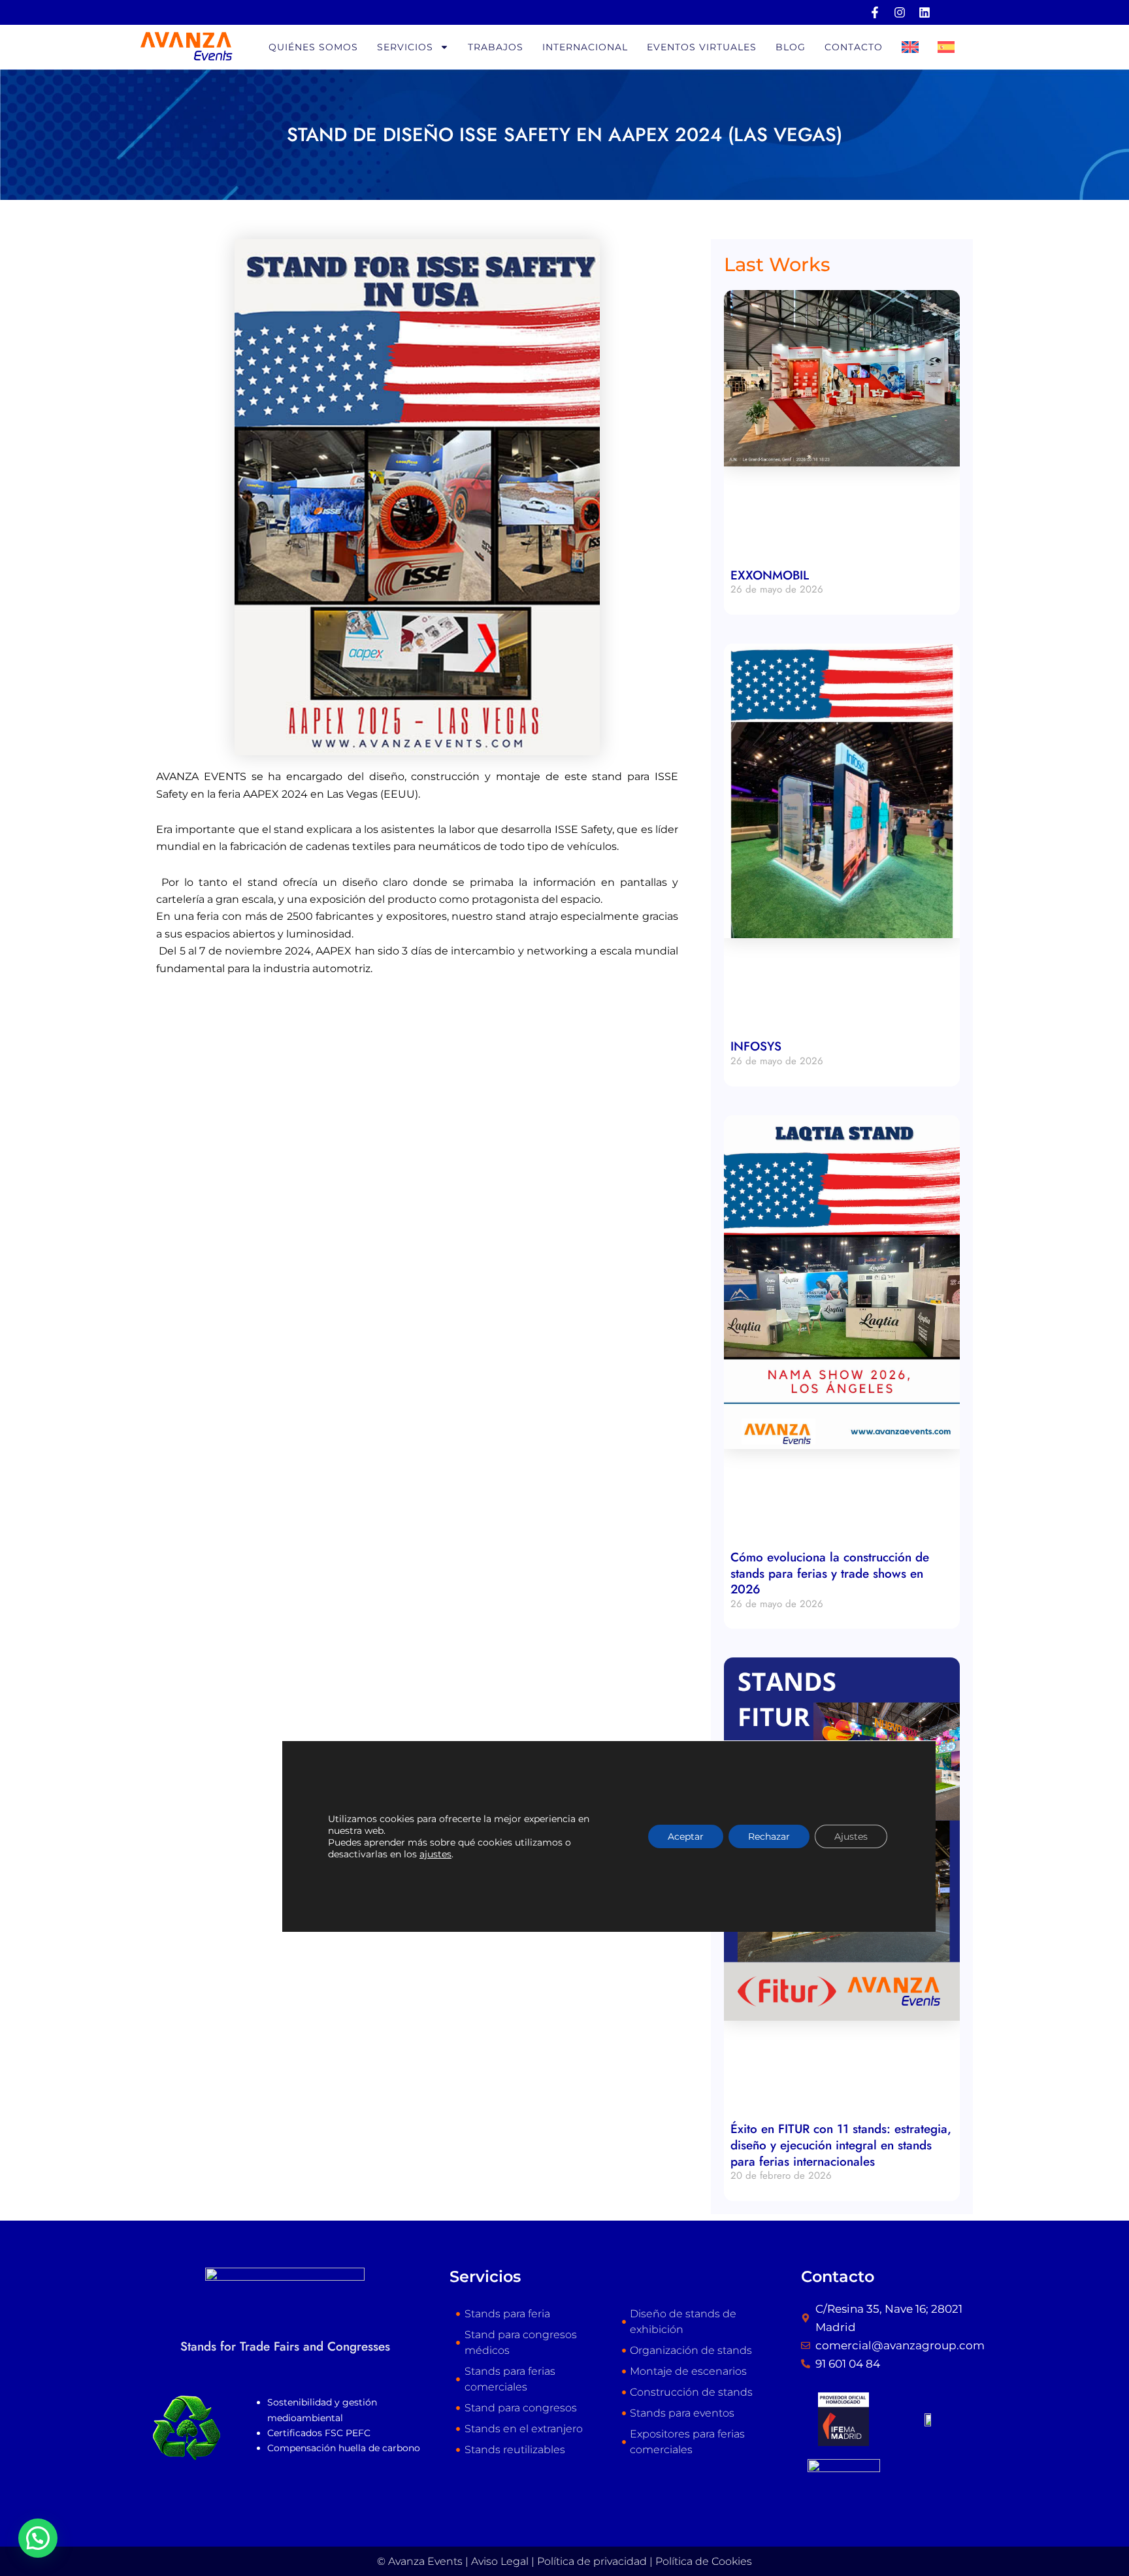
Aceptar (686, 1836)
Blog (791, 47)
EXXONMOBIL (770, 575)
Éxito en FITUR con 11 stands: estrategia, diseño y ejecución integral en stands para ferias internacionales (841, 2145)
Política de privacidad (592, 2561)
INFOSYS (756, 1046)
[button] (38, 2538)
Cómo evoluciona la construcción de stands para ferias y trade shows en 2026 (830, 1573)
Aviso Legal (500, 2561)
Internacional (585, 47)
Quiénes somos (313, 47)
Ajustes (851, 1836)
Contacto (854, 47)
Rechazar (769, 1836)
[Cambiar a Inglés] (910, 47)
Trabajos (496, 47)
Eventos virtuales (702, 47)
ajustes (435, 1854)
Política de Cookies (704, 2561)
